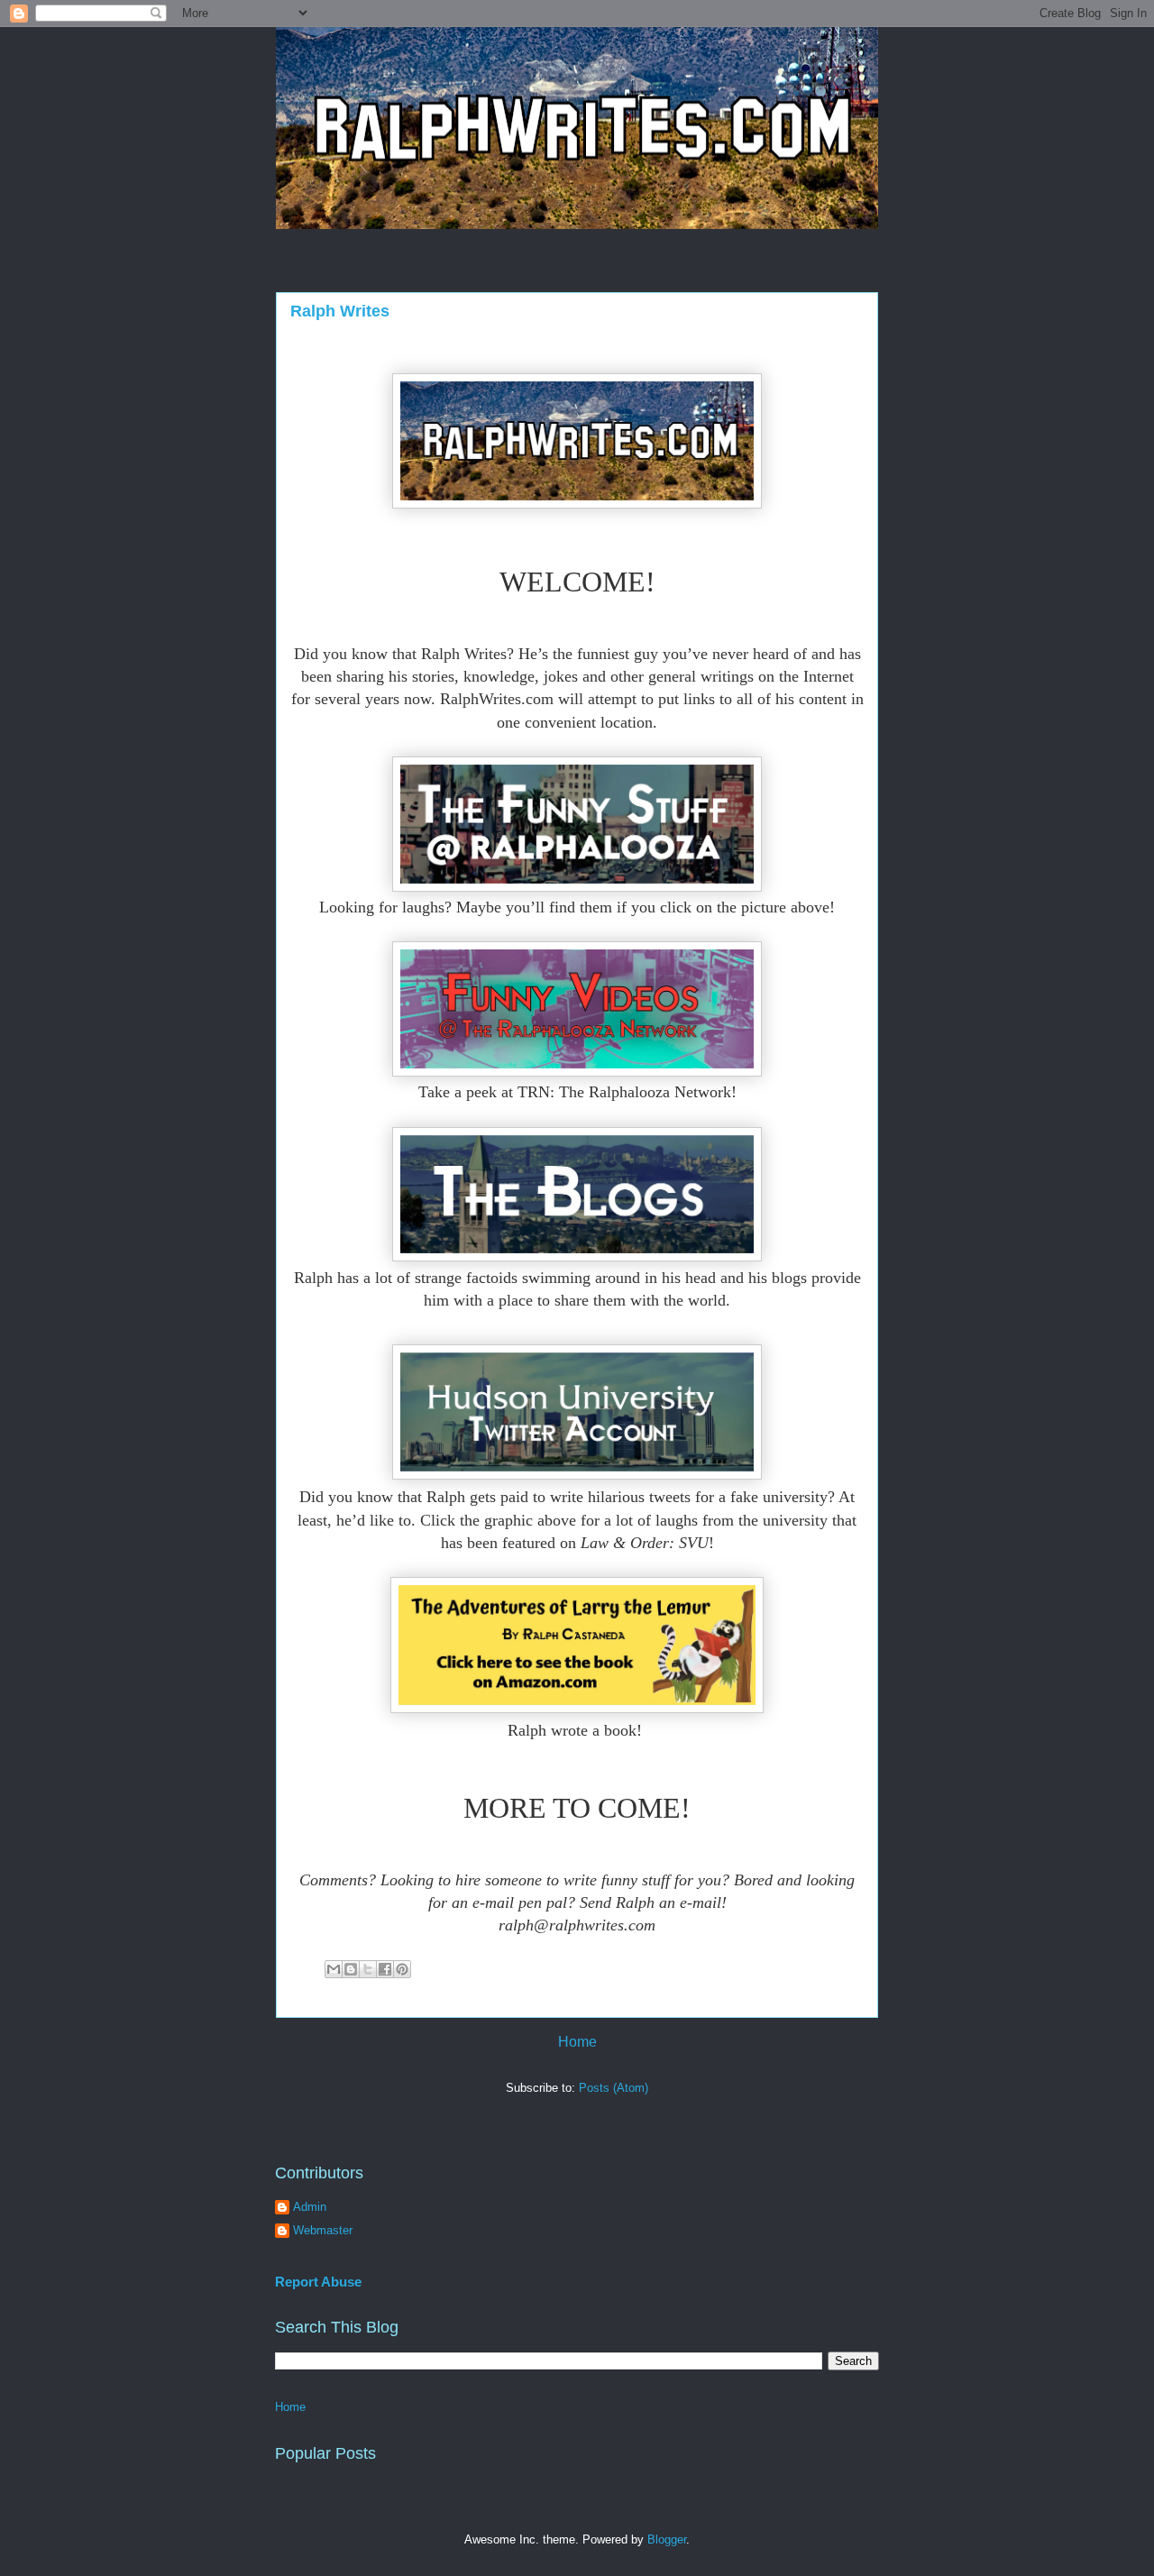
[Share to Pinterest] (402, 1969)
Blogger (667, 2539)
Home (577, 2042)
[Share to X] (368, 1969)
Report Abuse (318, 2282)
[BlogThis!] (351, 1969)
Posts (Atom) (614, 2088)
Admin (310, 2207)
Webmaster (323, 2230)
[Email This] (334, 1969)
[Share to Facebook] (385, 1969)
